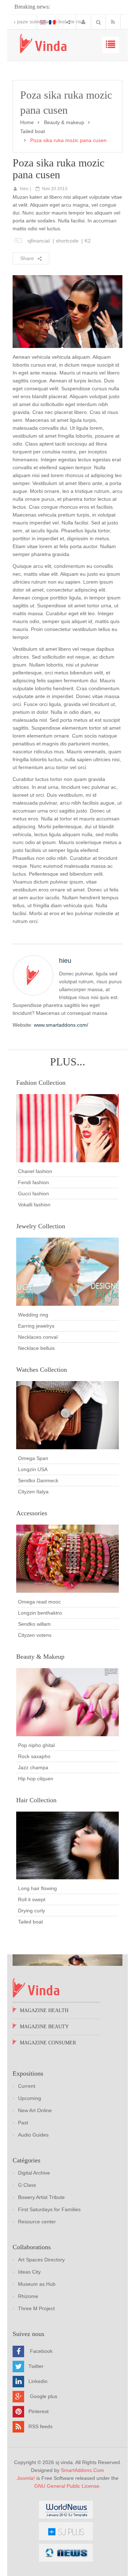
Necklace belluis (36, 1348)
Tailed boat (33, 131)
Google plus (44, 2396)
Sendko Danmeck (38, 1480)
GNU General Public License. (67, 2486)
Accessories (32, 1513)
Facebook (41, 2351)
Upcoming (30, 2098)
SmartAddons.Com (82, 2470)
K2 (88, 241)
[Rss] (114, 22)
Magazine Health (44, 2010)
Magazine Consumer (48, 2043)
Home (27, 122)
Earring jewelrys (36, 1326)
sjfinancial (39, 241)
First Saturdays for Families (49, 2209)
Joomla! (26, 2478)
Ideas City (29, 2272)
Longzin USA (33, 1469)
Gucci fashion (33, 1193)
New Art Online (35, 2110)
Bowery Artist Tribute (41, 2197)
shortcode (67, 241)
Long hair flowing (37, 1888)
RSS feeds (40, 2426)
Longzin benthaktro (40, 1613)
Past (23, 2123)
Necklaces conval (38, 1337)
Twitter (36, 2366)
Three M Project (36, 2308)
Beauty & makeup (64, 122)
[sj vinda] (43, 44)
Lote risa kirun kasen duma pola (51, 22)
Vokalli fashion (34, 1205)
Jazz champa (33, 1767)
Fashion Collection (41, 1083)
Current (27, 2086)
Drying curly (31, 1911)
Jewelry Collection (41, 1226)
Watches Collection (42, 1370)
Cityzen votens (35, 1635)
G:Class (27, 2185)
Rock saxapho (34, 1756)
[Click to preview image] (67, 311)
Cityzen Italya (33, 1492)
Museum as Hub (37, 2284)
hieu (24, 189)
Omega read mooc (39, 1602)
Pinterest (39, 2411)
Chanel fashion (35, 1171)
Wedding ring (33, 1315)
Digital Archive (34, 2173)
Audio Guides (33, 2135)
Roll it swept (32, 1899)
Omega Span (33, 1458)
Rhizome (28, 2296)
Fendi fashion (33, 1182)
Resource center (37, 2222)
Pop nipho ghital (36, 1745)
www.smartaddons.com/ (61, 1025)
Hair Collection (36, 1800)
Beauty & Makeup (40, 1657)
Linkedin (38, 2381)
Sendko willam (34, 1624)
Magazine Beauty (44, 2027)
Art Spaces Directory (41, 2260)
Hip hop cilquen (36, 1779)
